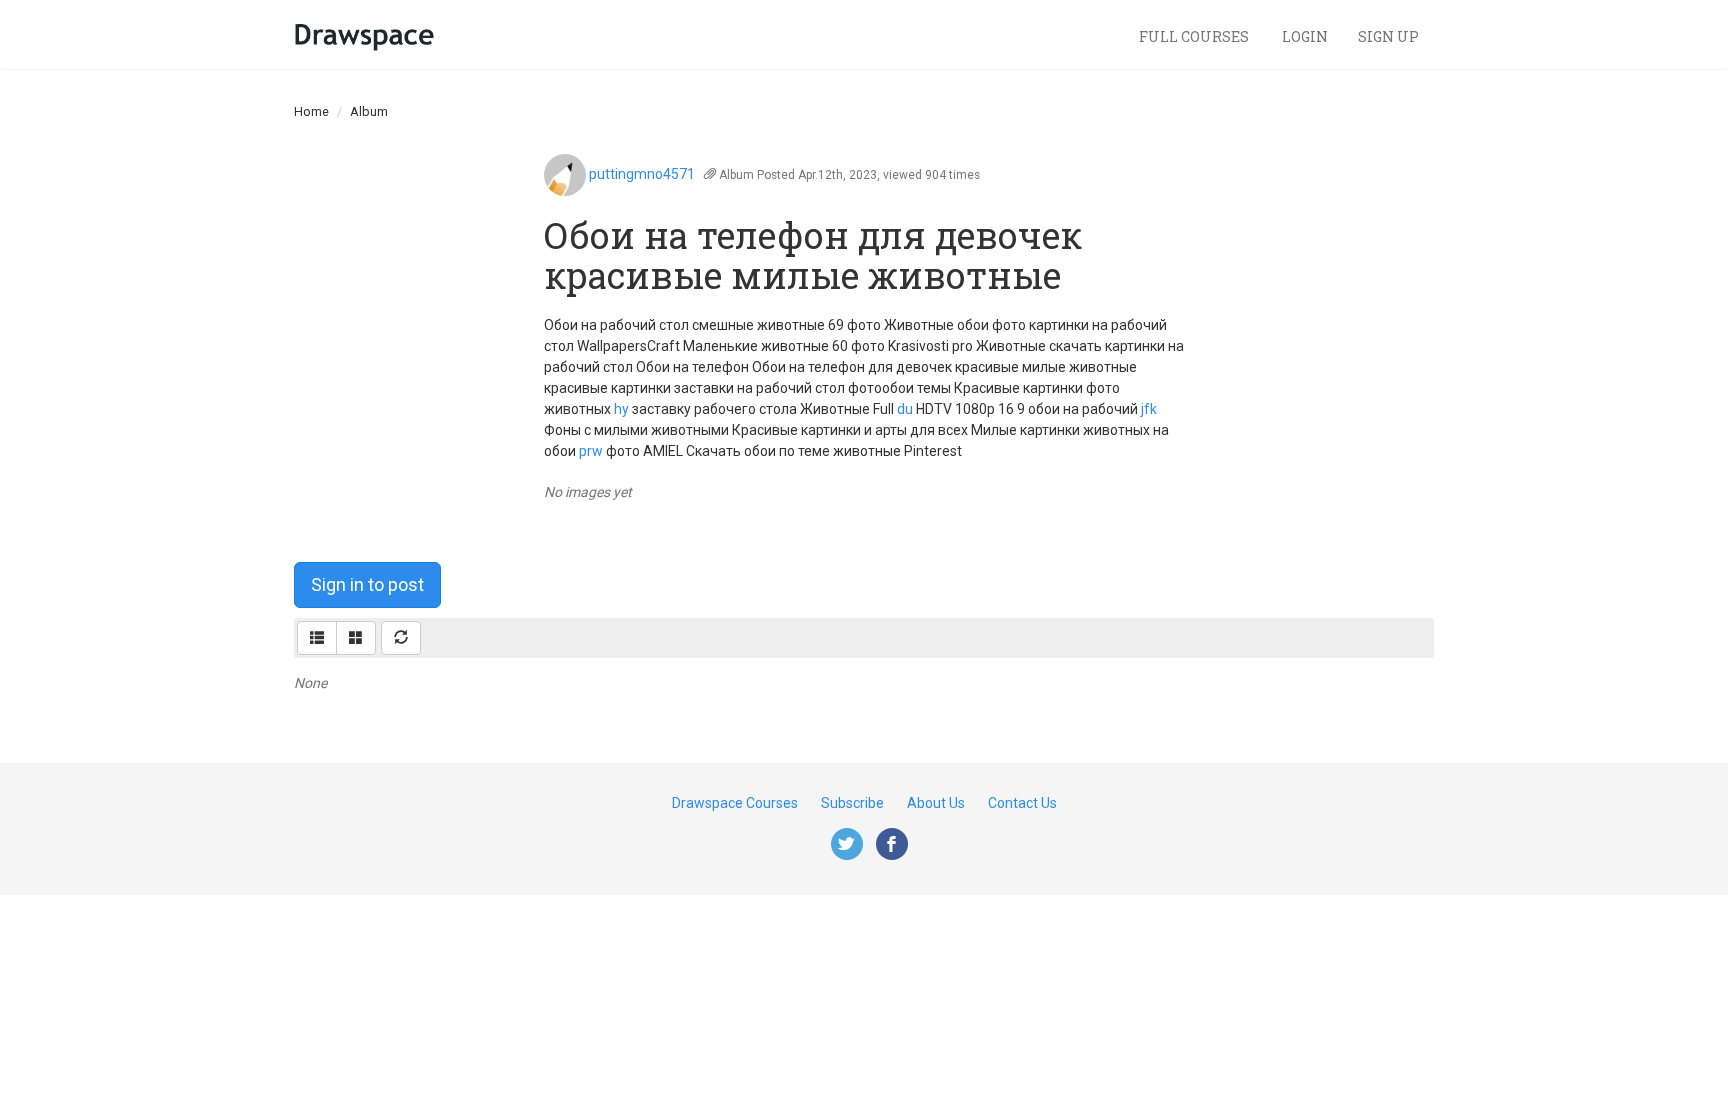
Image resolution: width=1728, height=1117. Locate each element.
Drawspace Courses (735, 803)
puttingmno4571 (642, 174)
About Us (936, 803)
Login (1305, 36)
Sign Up (1388, 36)
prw (591, 451)
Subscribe (852, 803)
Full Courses (1195, 36)
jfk (1149, 409)
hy (621, 409)
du (905, 409)
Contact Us (1022, 803)
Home (311, 111)
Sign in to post (367, 584)
